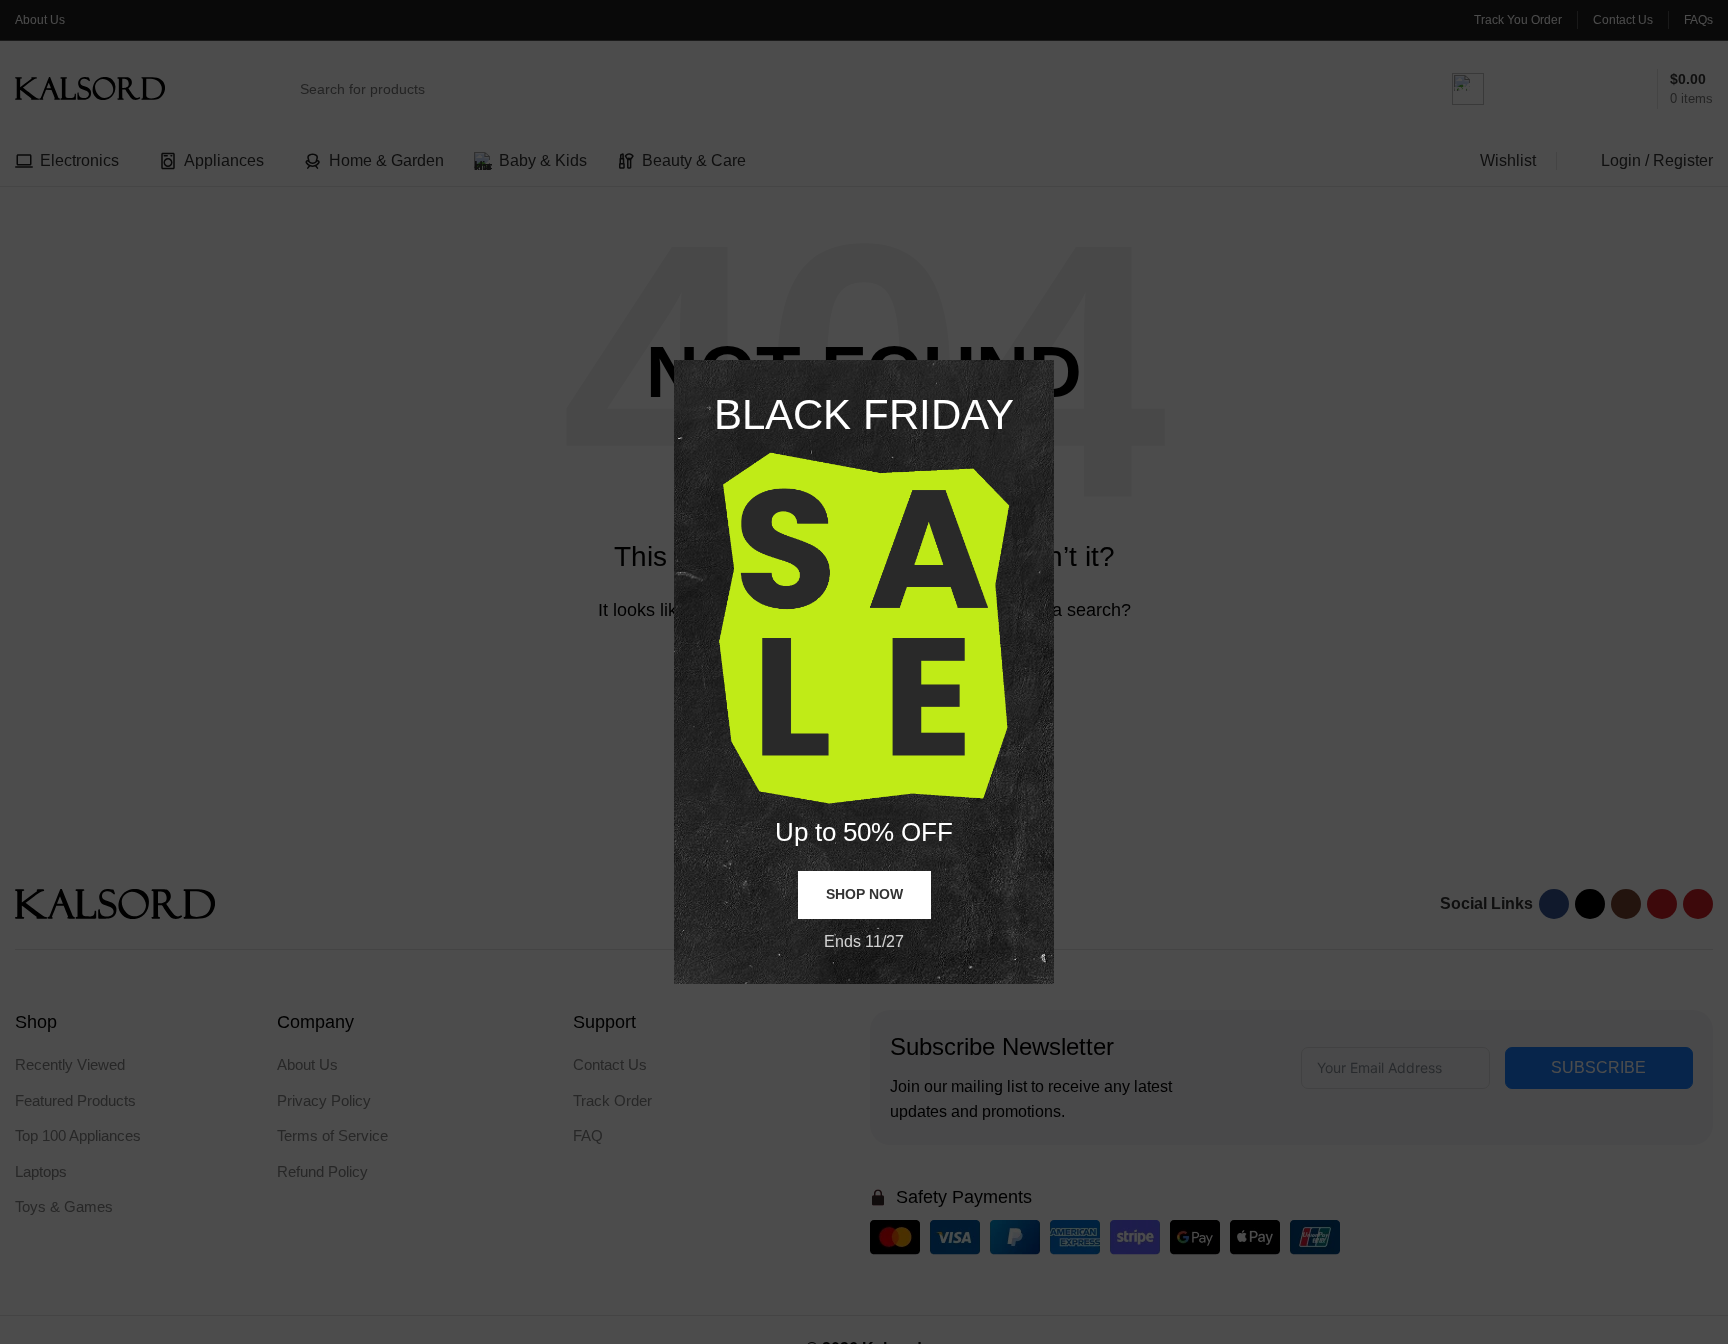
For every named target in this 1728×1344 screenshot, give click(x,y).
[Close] (1044, 335)
